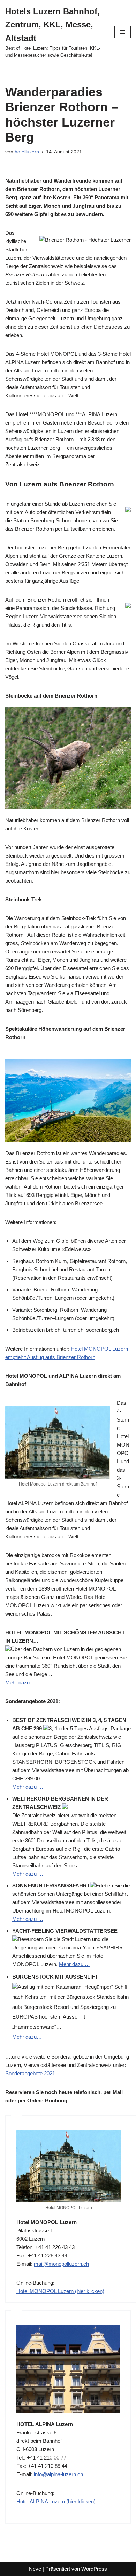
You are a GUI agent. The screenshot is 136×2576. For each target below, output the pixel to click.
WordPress (94, 2569)
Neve (35, 2569)
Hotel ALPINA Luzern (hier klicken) (56, 2501)
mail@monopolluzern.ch (61, 2264)
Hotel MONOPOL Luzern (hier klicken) (60, 2291)
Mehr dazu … (21, 1683)
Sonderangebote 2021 (30, 2073)
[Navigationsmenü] (123, 32)
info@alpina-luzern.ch (58, 2474)
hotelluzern (27, 152)
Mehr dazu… (27, 2037)
